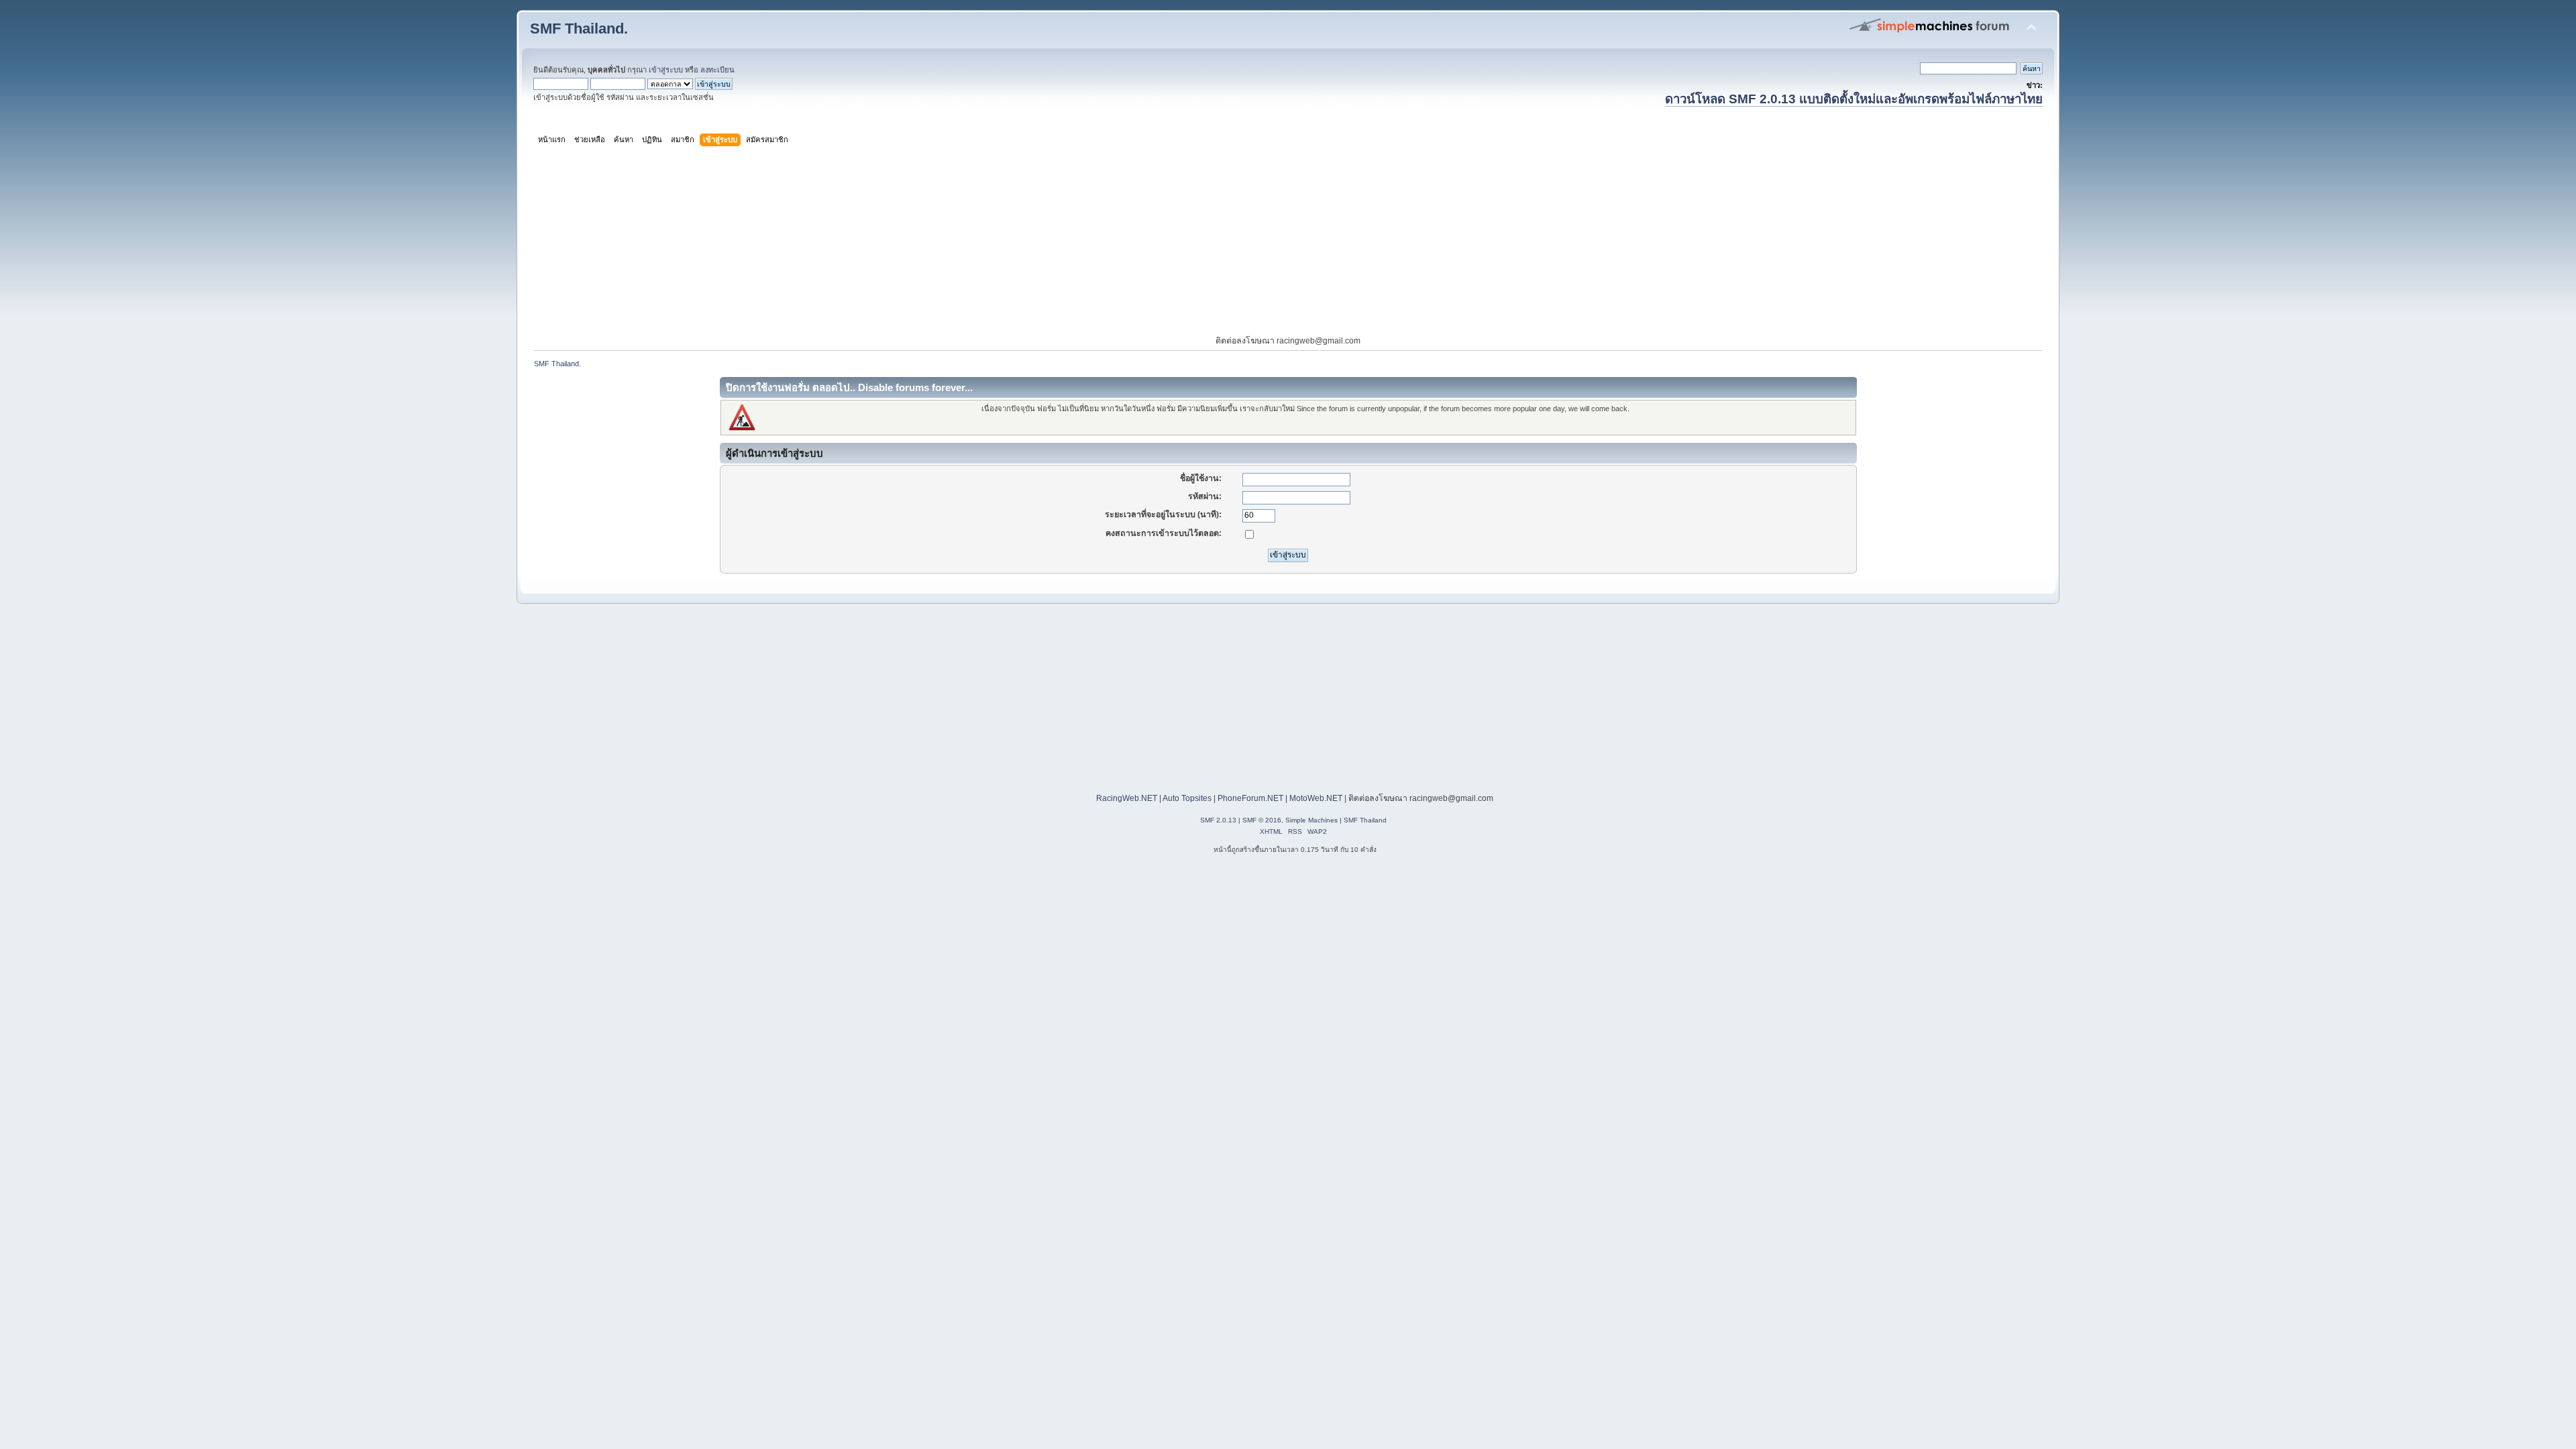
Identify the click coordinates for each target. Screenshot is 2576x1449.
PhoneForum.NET (1250, 798)
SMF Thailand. (579, 29)
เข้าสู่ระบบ (666, 70)
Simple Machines (1311, 820)
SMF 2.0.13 (1218, 820)
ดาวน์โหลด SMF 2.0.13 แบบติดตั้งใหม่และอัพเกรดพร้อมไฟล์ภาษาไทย (1854, 99)
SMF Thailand (1365, 820)
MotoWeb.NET (1316, 798)
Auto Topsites (1187, 798)
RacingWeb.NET (1127, 798)
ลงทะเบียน (717, 70)
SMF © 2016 (1262, 820)
